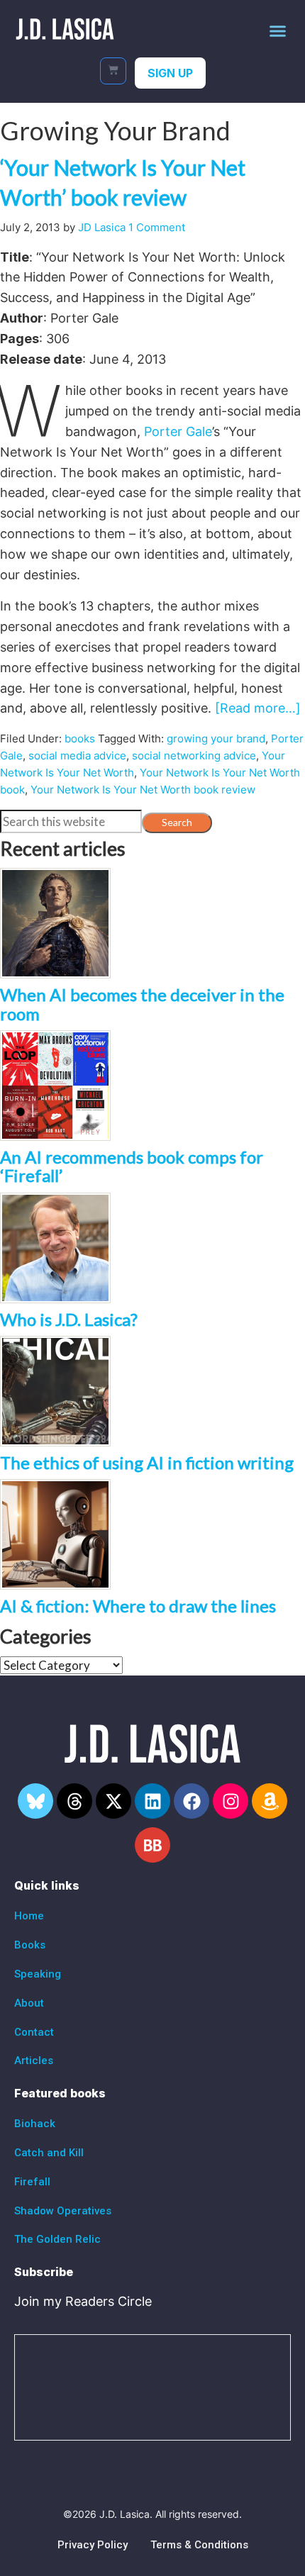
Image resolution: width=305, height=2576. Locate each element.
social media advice (77, 755)
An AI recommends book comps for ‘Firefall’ (132, 1166)
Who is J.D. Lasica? (69, 1319)
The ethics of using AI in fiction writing (147, 1462)
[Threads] (74, 1801)
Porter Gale (178, 431)
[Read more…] (258, 708)
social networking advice (194, 755)
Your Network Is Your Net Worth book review (143, 790)
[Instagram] (231, 1801)
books (80, 738)
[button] (278, 30)
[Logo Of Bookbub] (152, 1845)
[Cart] (113, 71)
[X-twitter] (113, 1801)
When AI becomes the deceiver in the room (142, 1004)
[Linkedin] (152, 1801)
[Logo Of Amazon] (270, 1801)
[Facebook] (192, 1801)
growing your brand (216, 738)
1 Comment (157, 227)
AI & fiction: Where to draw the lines (138, 1606)
